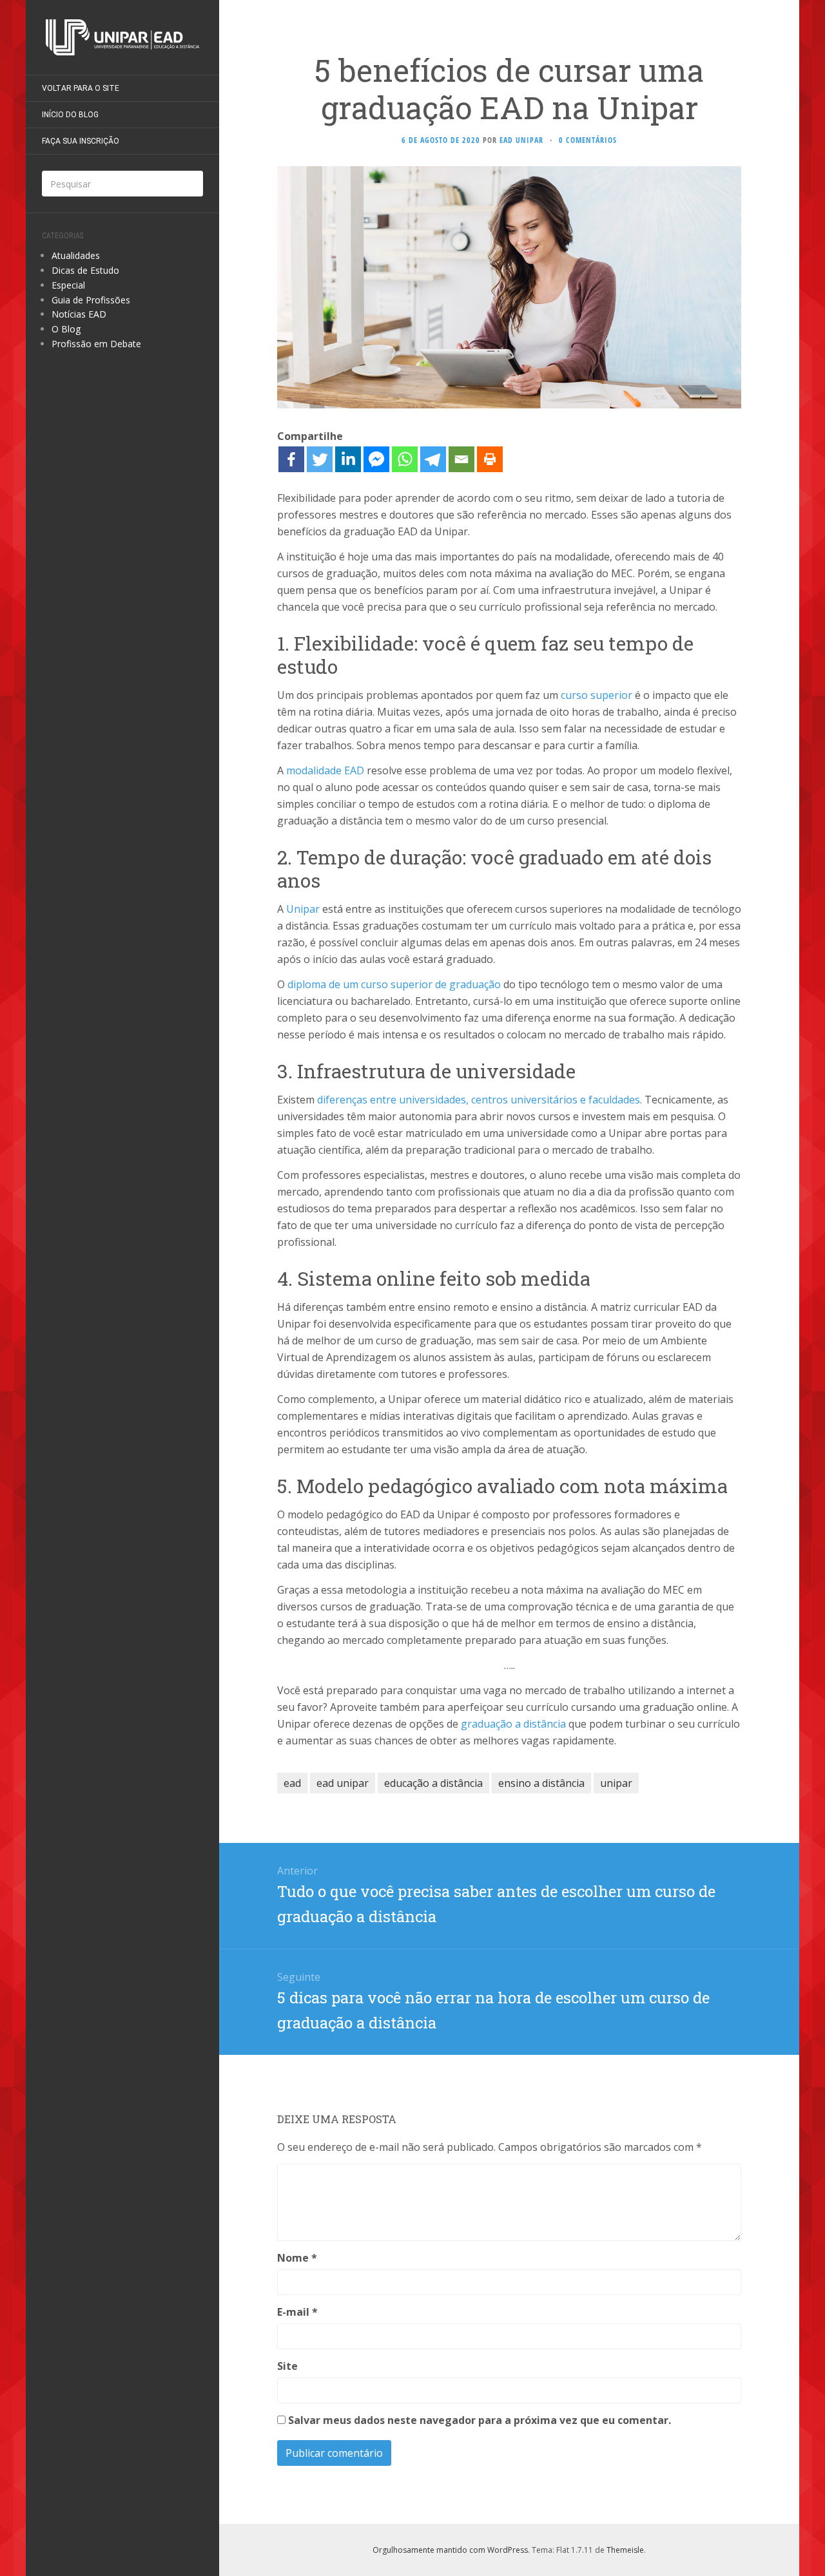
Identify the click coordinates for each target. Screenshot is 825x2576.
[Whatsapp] (405, 459)
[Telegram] (433, 459)
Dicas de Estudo (85, 270)
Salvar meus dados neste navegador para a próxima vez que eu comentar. (480, 2420)
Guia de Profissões (91, 300)
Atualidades (76, 255)
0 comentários (588, 140)
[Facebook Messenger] (376, 459)
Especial (68, 285)
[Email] (461, 459)
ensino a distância (541, 1783)
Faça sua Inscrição (81, 141)
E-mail (297, 2312)
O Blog (66, 329)
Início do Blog (70, 115)
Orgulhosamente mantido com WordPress (450, 2550)
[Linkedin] (348, 459)
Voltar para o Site (81, 88)
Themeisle (625, 2550)
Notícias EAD (79, 314)
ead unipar (343, 1783)
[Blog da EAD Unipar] (122, 37)
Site (287, 2366)
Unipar (303, 909)
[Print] (490, 459)
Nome (297, 2258)
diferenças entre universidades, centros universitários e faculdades (479, 1100)
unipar (616, 1783)
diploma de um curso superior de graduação (394, 984)
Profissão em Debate (96, 344)
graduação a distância (513, 1724)
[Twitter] (320, 459)
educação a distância (433, 1783)
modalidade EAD (325, 770)
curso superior (597, 695)
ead (292, 1783)
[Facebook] (291, 459)
